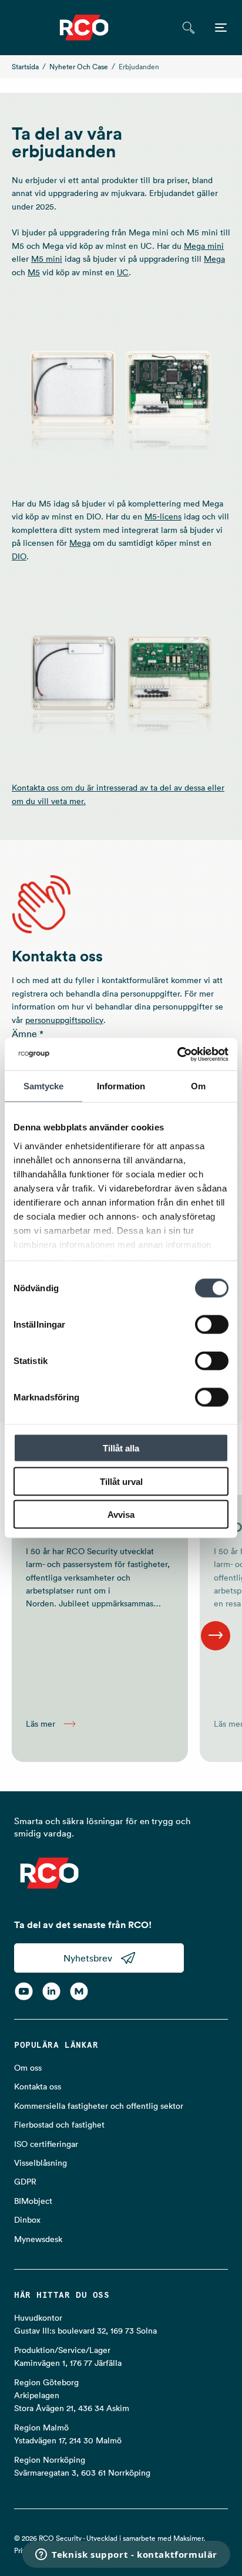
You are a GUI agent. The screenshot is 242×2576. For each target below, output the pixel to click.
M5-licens (163, 516)
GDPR (25, 2182)
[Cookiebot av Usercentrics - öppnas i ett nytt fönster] (177, 1054)
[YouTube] (24, 1991)
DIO (19, 556)
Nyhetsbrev (88, 1958)
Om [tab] (198, 1086)
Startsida (25, 67)
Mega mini (204, 246)
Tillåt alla (121, 1448)
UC (123, 272)
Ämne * (28, 1034)
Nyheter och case (79, 67)
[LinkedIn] (51, 1991)
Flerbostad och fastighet (59, 2125)
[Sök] (188, 28)
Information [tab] (121, 1086)
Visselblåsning (41, 2163)
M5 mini (47, 259)
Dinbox (27, 2220)
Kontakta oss (38, 2087)
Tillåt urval (121, 1481)
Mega (214, 259)
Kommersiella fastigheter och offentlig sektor (99, 2106)
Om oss (28, 2068)
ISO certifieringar (46, 2144)
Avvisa (121, 1515)
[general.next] (216, 1636)
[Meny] (221, 28)
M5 (34, 272)
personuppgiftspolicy (64, 1020)
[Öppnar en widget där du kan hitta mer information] (126, 2555)
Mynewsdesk (38, 2239)
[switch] (212, 1325)
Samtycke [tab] (44, 1086)
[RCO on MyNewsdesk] (79, 1991)
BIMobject (33, 2201)
